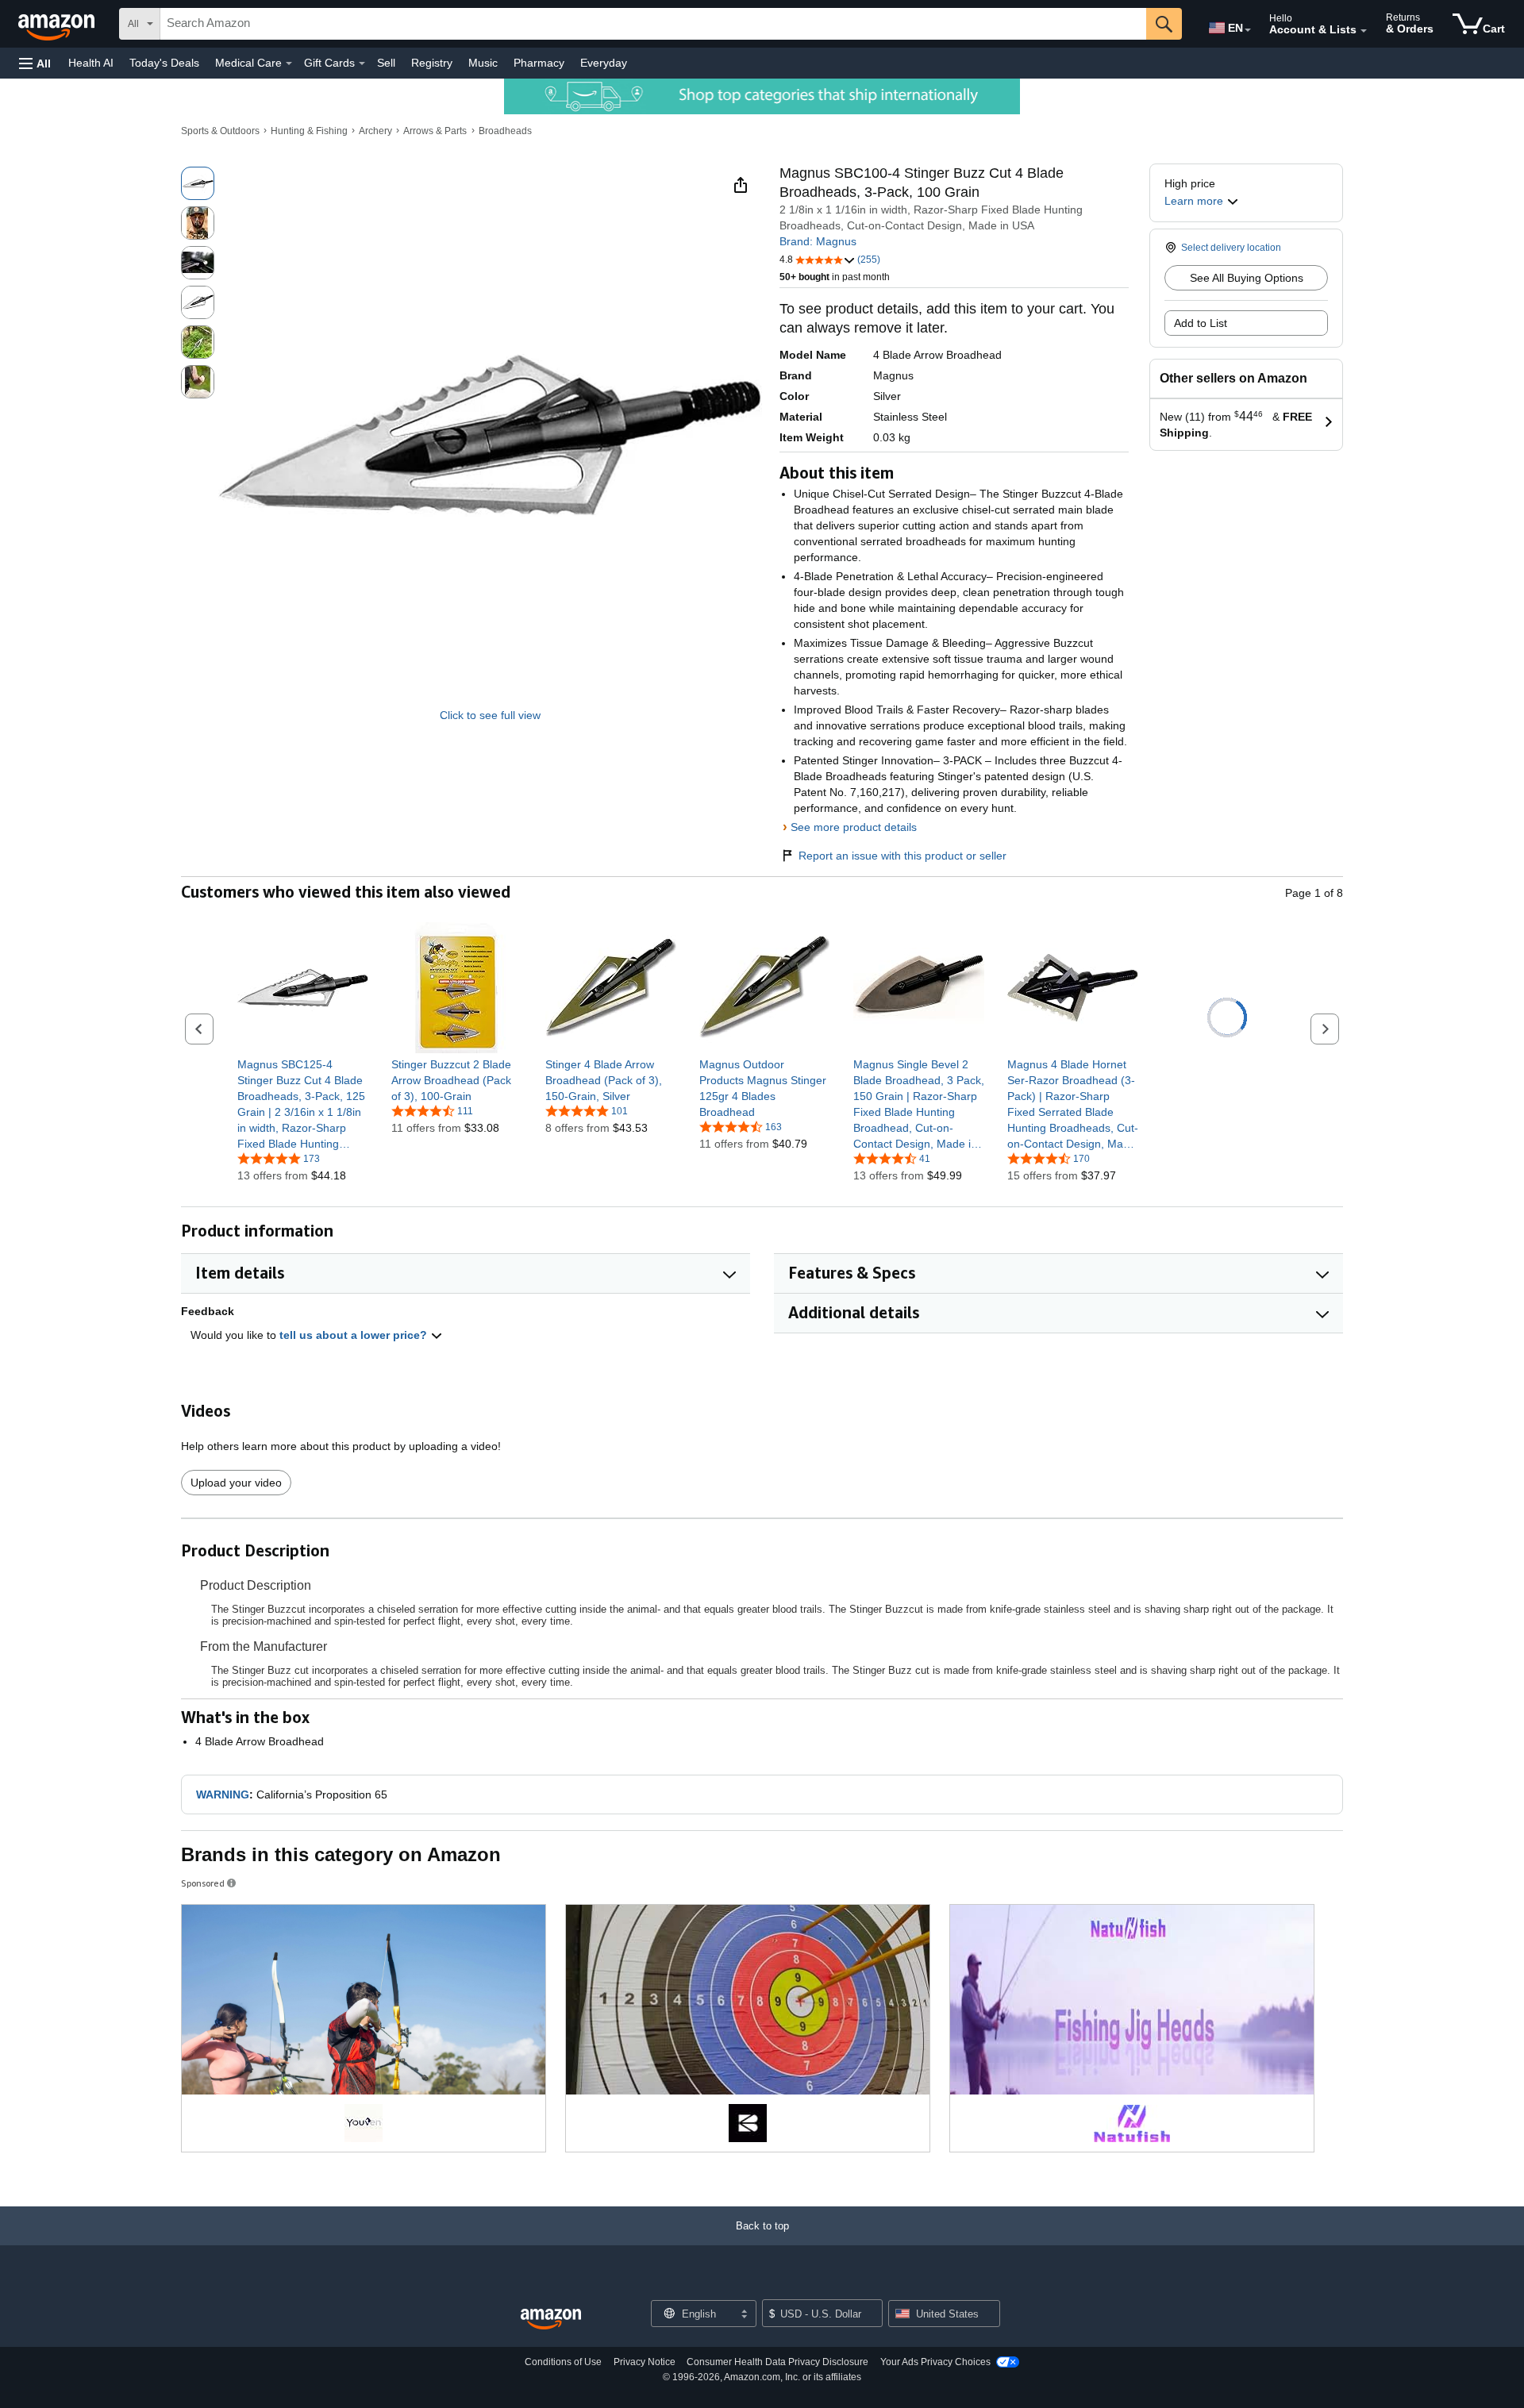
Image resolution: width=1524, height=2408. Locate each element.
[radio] (198, 183)
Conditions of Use (563, 2362)
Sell (386, 63)
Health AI (91, 63)
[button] (35, 63)
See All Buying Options (1247, 278)
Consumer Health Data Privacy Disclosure (777, 2362)
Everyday (604, 63)
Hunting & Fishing (309, 131)
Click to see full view (490, 715)
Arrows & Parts (435, 131)
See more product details (854, 827)
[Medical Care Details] (289, 63)
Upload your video (236, 1483)
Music (483, 63)
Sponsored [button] (203, 1883)
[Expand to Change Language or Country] (1248, 30)
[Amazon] (58, 24)
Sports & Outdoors (220, 131)
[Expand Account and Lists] (1364, 31)
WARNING (223, 1794)
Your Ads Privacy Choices (935, 2362)
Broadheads (505, 131)
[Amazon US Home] (551, 2320)
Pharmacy (539, 63)
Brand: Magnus (818, 241)
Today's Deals (164, 63)
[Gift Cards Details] (362, 63)
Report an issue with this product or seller (902, 856)
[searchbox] (653, 24)
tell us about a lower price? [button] (355, 1335)
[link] (303, 1104)
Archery (375, 131)
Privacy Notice (645, 2362)
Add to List (1201, 323)
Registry (432, 63)
